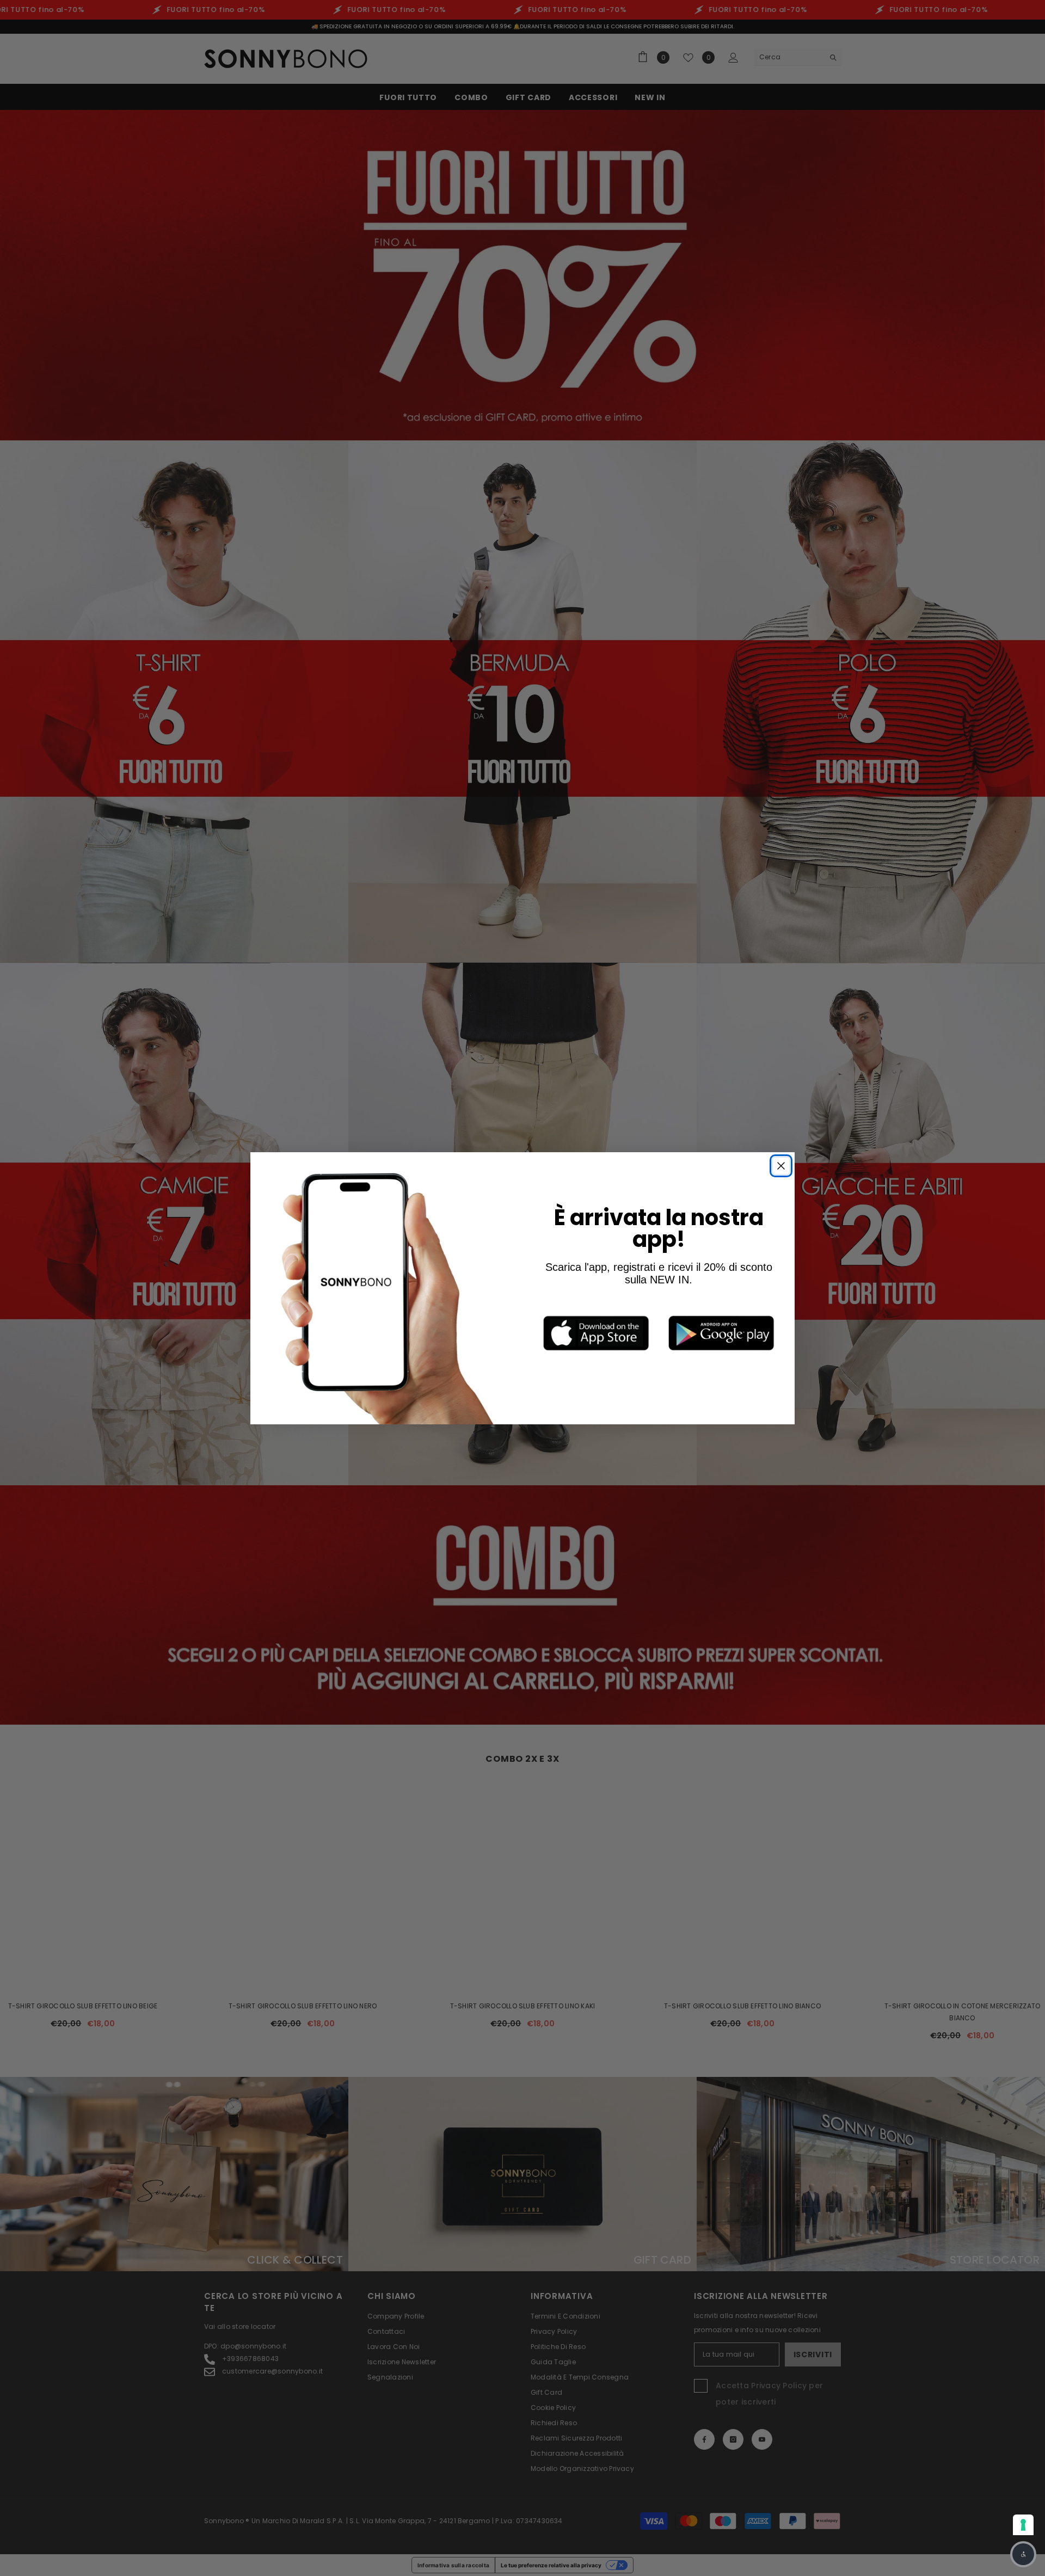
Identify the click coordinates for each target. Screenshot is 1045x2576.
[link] (596, 1333)
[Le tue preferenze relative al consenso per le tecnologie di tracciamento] (1023, 2525)
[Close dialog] (781, 1166)
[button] (1023, 2554)
